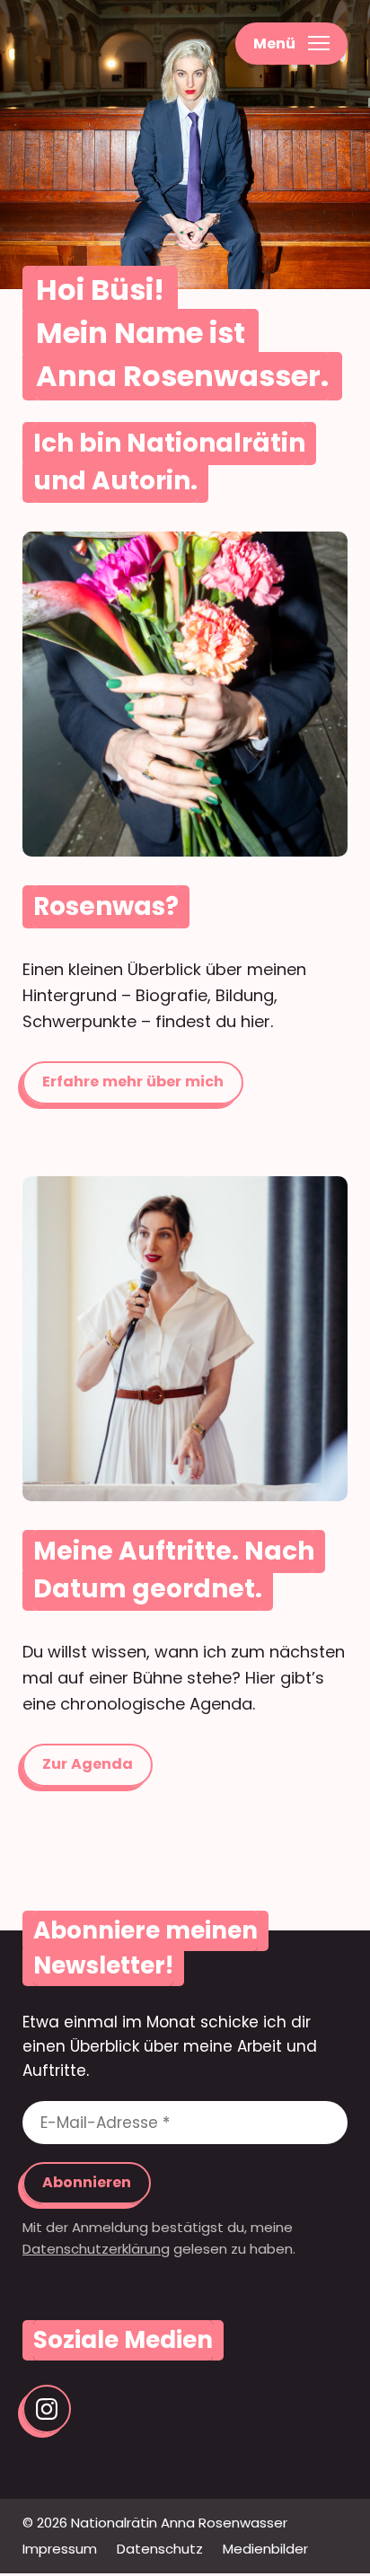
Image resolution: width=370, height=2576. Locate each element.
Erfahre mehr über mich (185, 694)
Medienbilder (265, 2549)
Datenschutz (160, 2549)
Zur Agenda (185, 1339)
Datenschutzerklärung (96, 2249)
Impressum (60, 2549)
